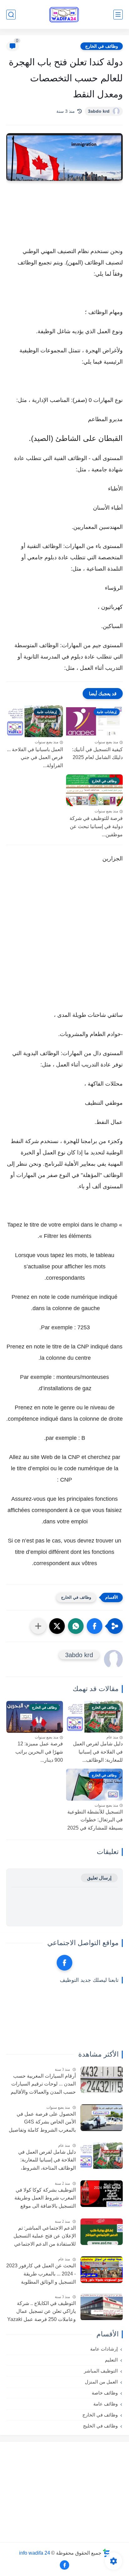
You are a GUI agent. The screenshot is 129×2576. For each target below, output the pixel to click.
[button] (95, 1626)
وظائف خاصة (105, 2393)
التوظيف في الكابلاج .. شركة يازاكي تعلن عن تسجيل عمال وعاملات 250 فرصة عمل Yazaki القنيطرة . (41, 2312)
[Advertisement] (64, 943)
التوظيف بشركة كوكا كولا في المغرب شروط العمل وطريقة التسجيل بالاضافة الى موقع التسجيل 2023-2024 (45, 2199)
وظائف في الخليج (100, 2426)
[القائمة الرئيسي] (118, 15)
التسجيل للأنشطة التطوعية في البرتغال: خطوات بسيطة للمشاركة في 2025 (95, 1820)
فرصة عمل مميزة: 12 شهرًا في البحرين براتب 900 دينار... (39, 1752)
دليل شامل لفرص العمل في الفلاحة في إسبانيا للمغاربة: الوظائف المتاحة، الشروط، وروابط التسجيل (47, 2161)
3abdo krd (99, 111)
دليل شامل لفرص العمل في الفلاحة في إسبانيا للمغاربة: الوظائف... (98, 1752)
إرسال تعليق (99, 1878)
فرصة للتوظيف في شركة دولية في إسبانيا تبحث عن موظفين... (96, 826)
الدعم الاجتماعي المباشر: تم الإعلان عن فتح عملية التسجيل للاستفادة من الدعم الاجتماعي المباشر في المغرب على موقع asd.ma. (45, 2237)
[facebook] (64, 1963)
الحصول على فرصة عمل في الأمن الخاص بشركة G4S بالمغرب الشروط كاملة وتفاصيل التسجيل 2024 (42, 2123)
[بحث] (11, 15)
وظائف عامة (106, 2404)
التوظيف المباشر (101, 2371)
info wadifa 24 (35, 2553)
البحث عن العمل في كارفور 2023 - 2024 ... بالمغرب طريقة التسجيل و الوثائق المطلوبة (41, 2274)
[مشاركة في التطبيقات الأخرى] (38, 1626)
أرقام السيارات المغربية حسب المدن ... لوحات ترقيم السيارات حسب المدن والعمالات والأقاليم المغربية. (43, 2085)
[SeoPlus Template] (106, 2553)
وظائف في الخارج (102, 46)
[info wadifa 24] (64, 15)
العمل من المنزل (101, 2382)
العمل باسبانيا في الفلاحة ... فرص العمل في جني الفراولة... (35, 757)
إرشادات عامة (104, 2349)
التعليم (111, 2360)
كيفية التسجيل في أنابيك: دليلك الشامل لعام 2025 (97, 754)
